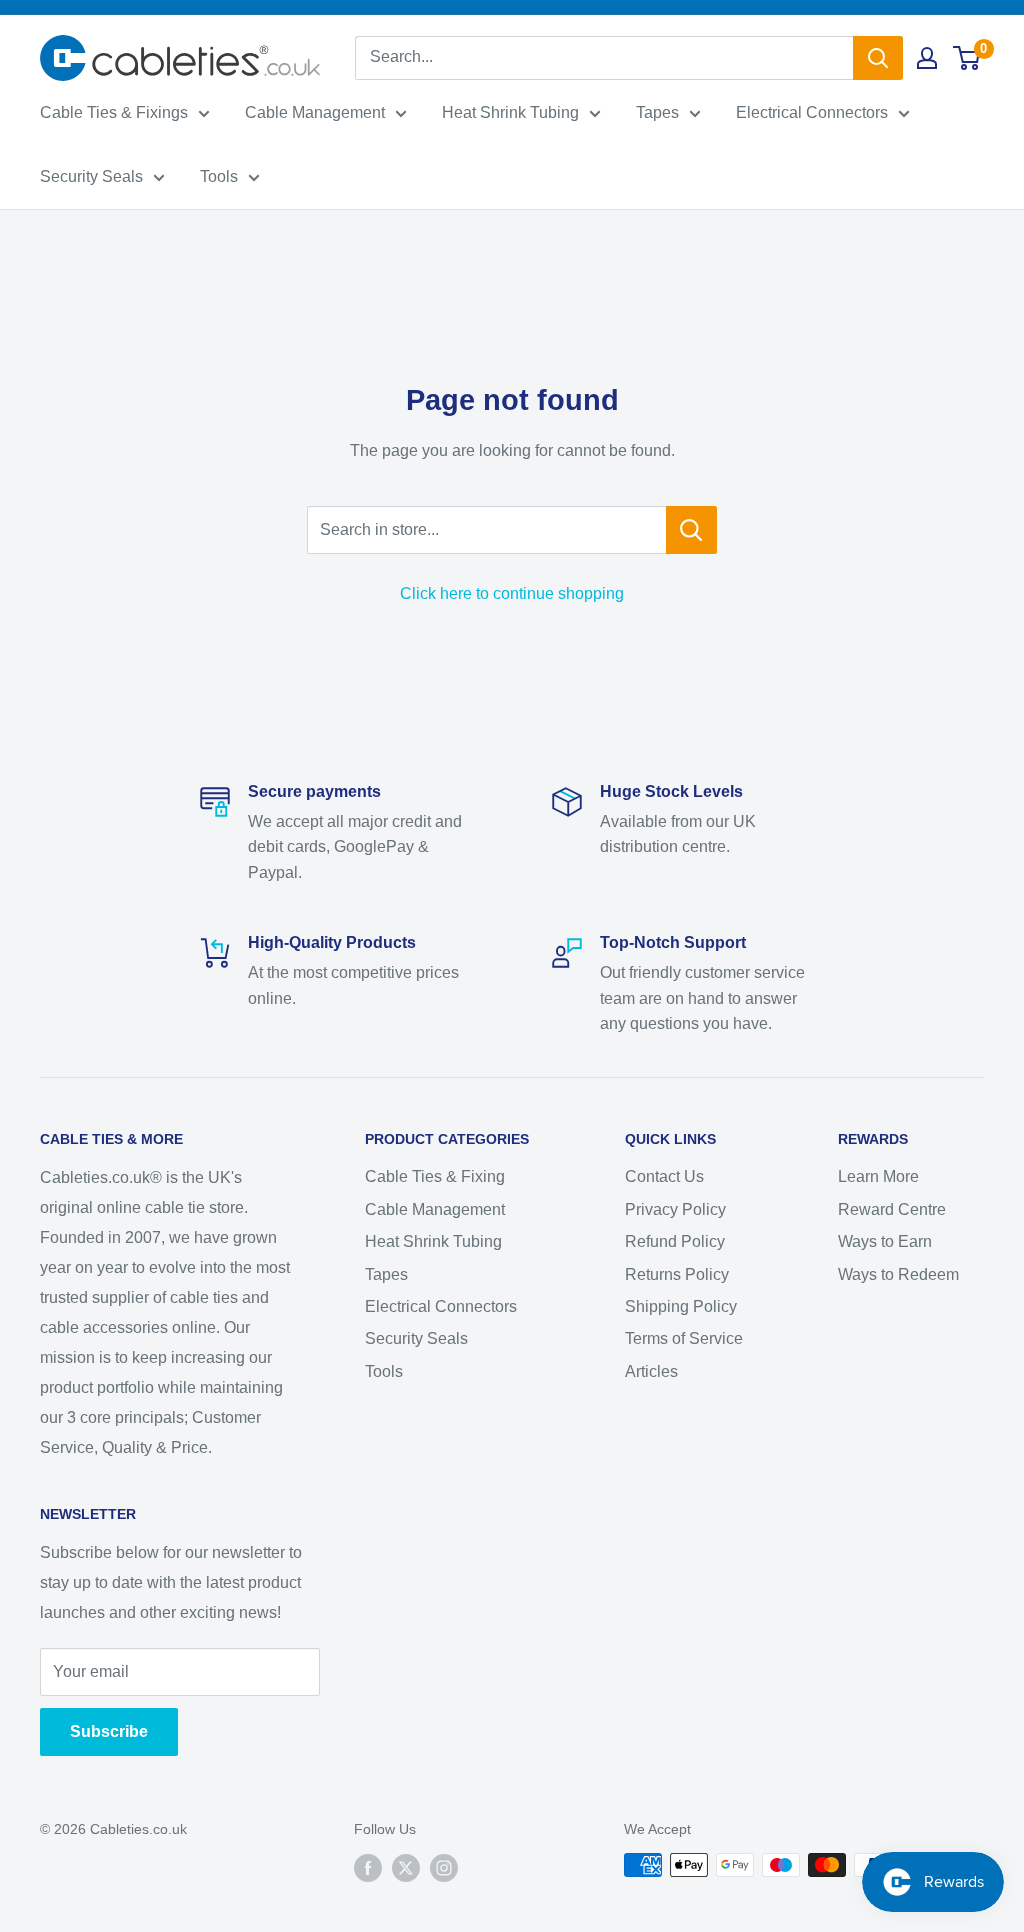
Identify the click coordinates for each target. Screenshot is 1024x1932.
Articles (651, 1371)
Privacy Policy (675, 1209)
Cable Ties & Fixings (114, 112)
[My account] (927, 58)
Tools (219, 176)
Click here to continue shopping (512, 593)
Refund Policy (675, 1241)
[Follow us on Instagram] (444, 1867)
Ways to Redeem (898, 1274)
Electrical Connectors (812, 112)
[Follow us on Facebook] (368, 1867)
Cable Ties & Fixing (435, 1176)
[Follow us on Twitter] (406, 1867)
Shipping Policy (681, 1306)
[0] (967, 58)
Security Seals (91, 176)
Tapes (657, 112)
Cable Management (315, 112)
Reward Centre (892, 1209)
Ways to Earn (885, 1241)
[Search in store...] (691, 530)
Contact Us (664, 1176)
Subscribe (109, 1731)
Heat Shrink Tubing (510, 112)
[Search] (878, 58)
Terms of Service (684, 1338)
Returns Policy (677, 1274)
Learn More (878, 1176)
